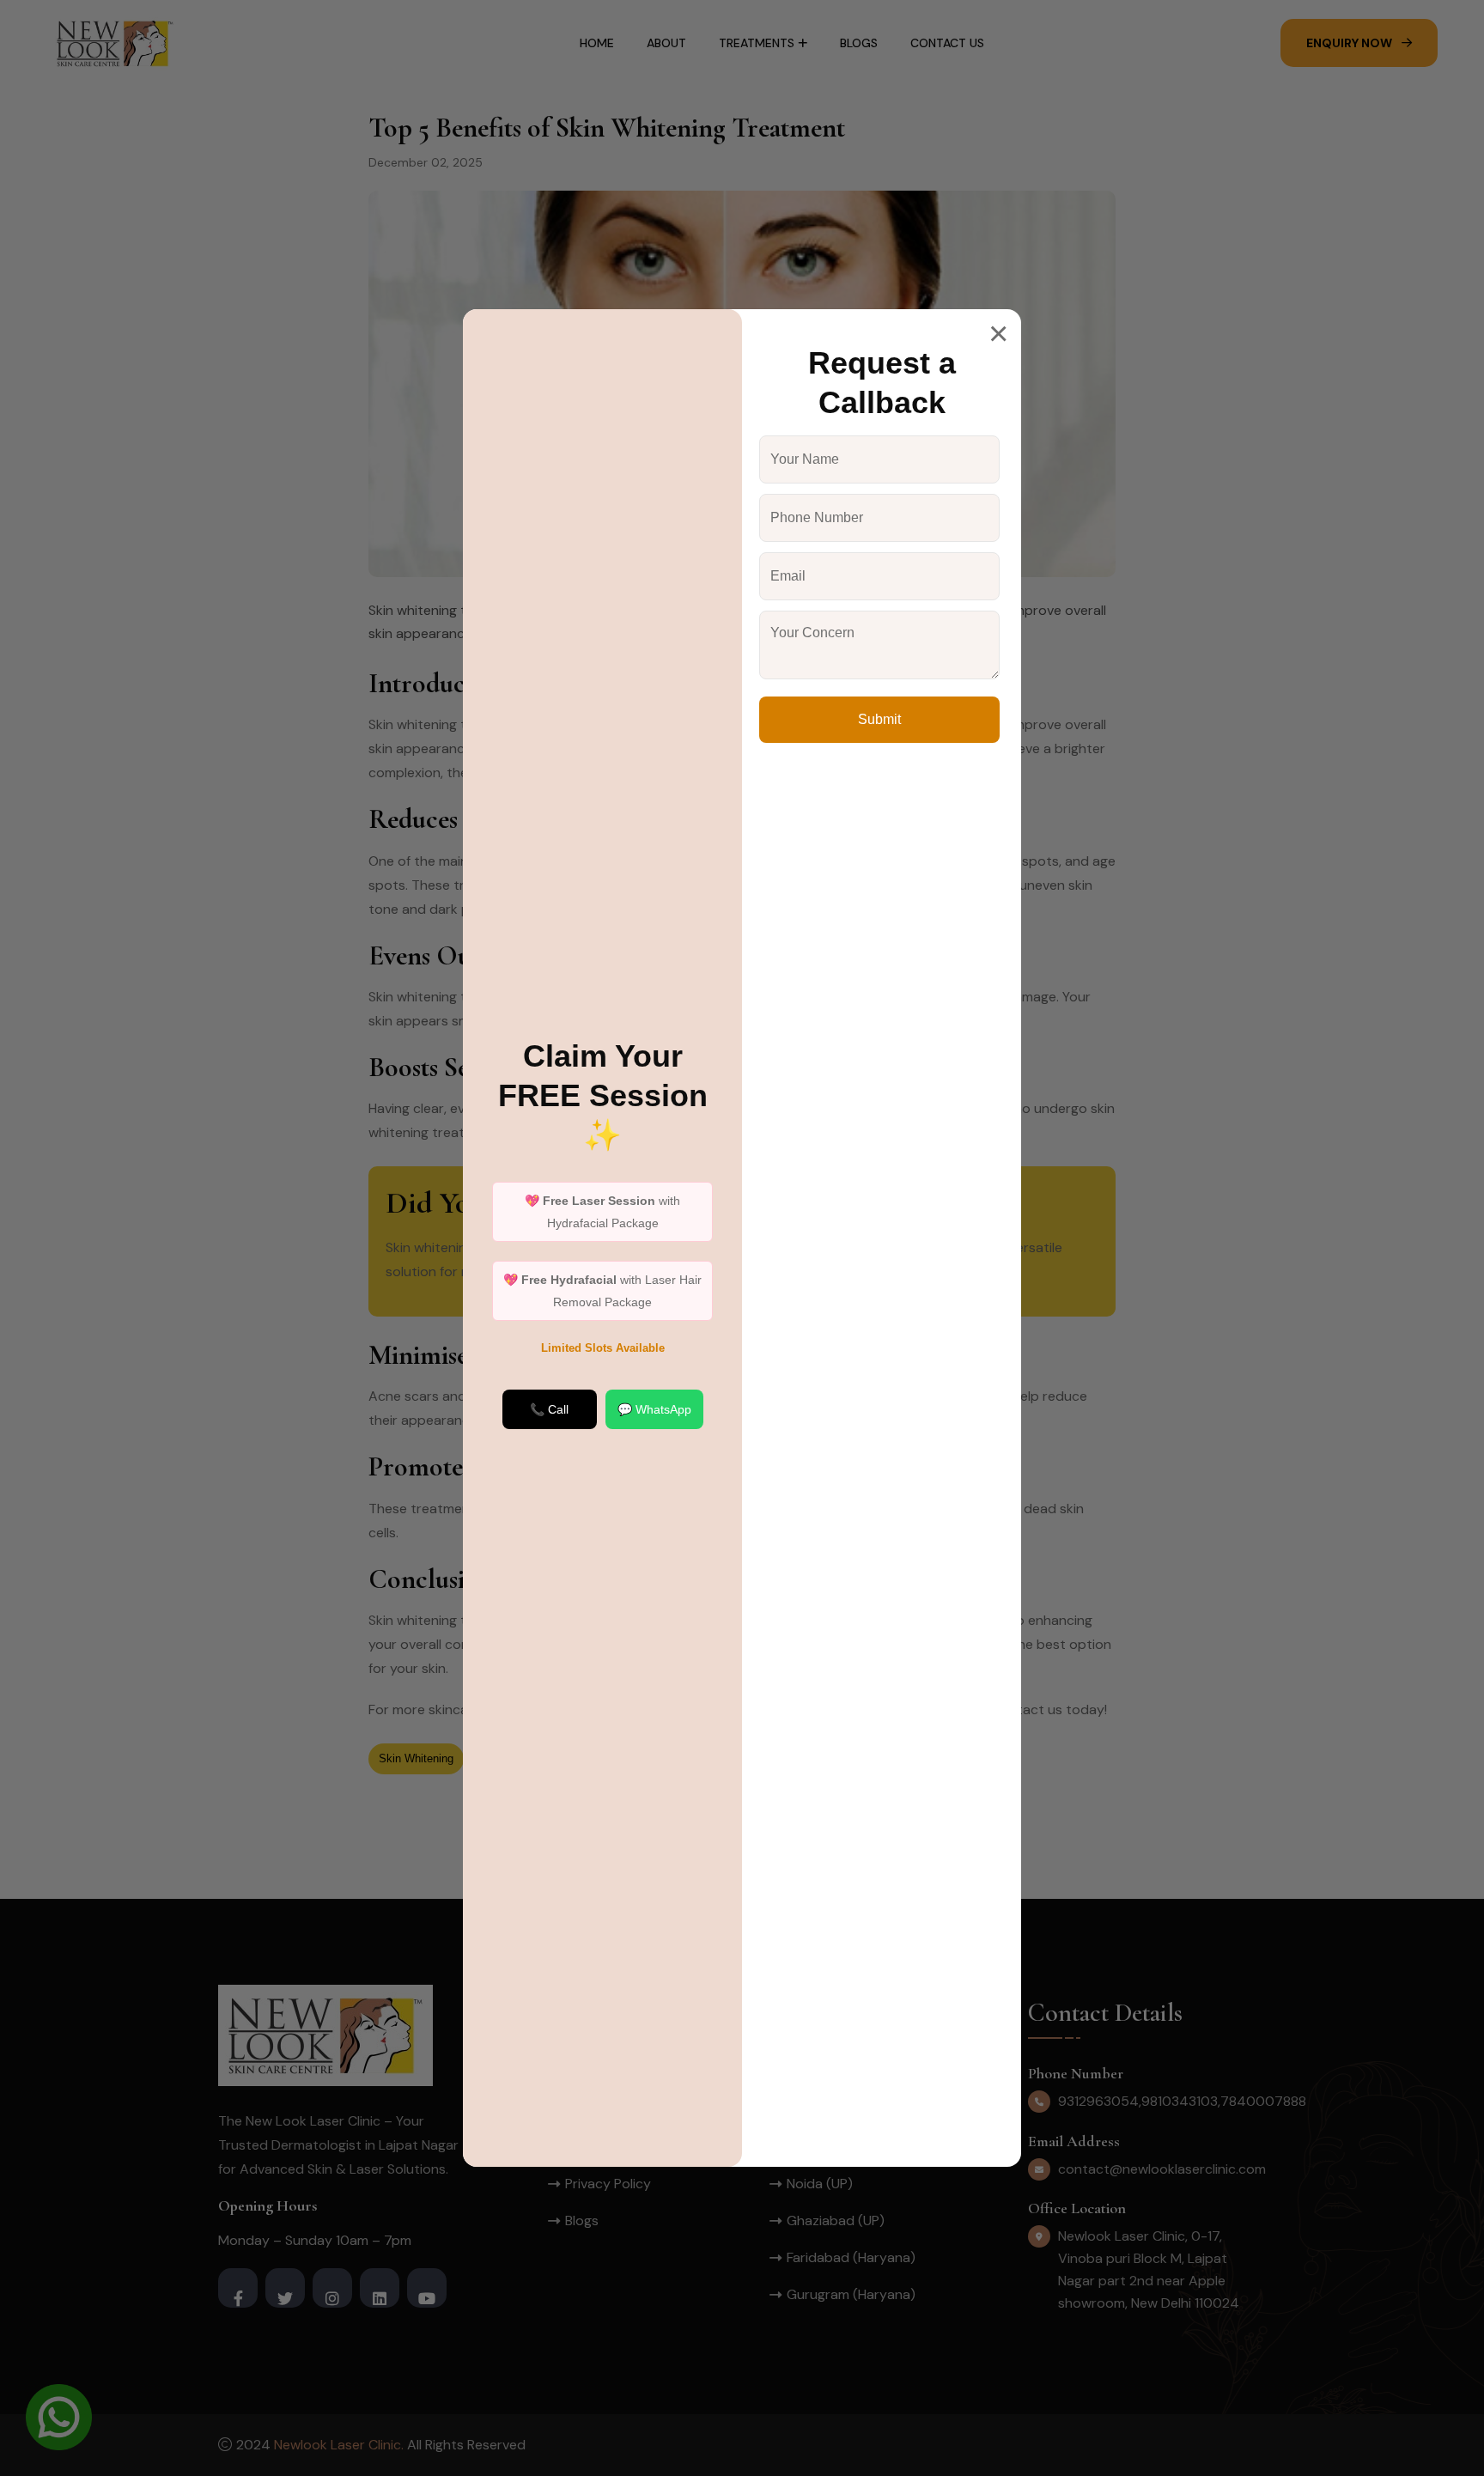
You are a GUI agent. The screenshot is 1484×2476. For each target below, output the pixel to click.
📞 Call (549, 1409)
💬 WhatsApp (654, 1409)
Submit (879, 719)
